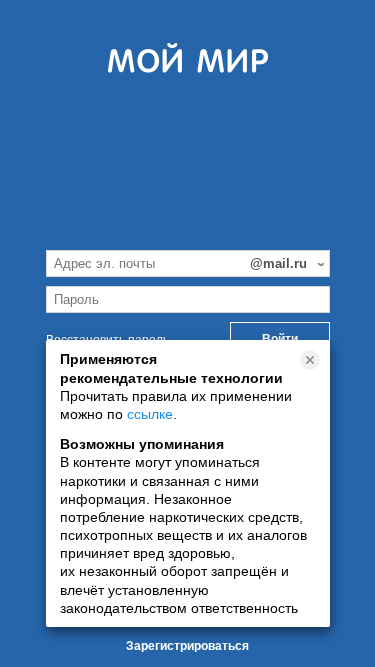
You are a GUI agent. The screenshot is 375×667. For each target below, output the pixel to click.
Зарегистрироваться (187, 646)
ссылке (150, 414)
